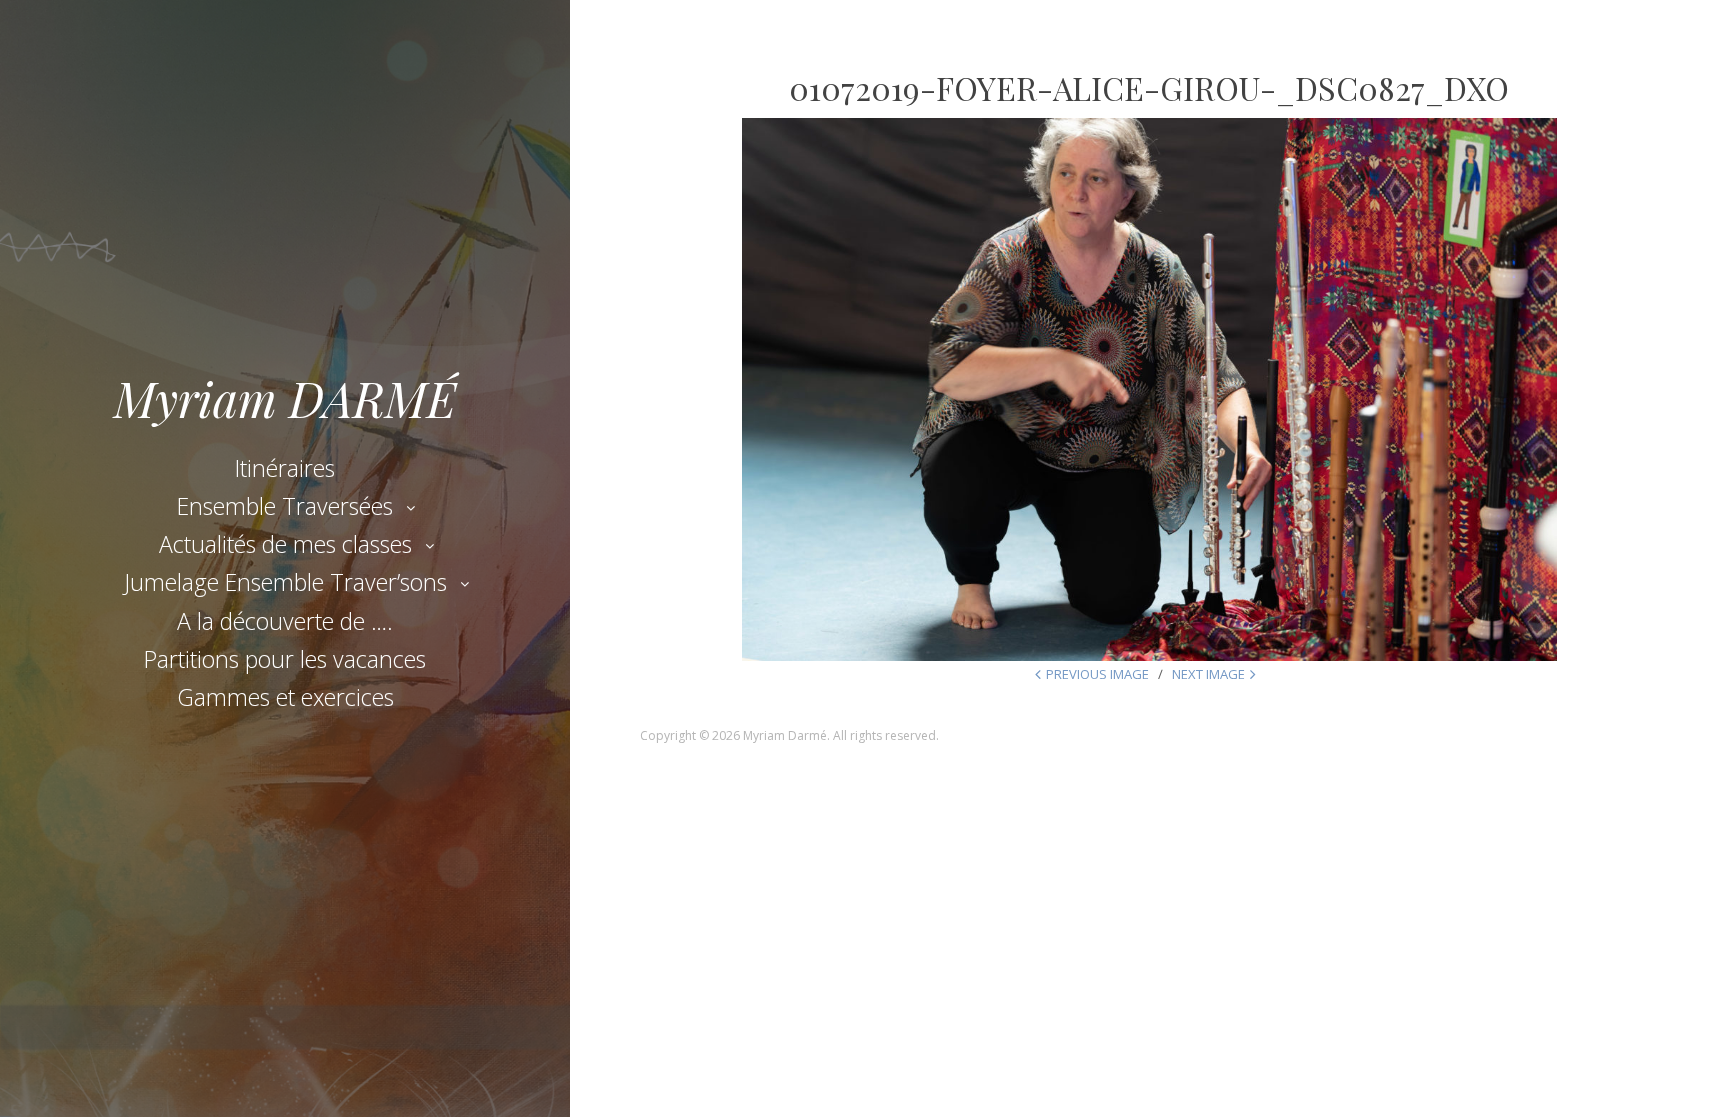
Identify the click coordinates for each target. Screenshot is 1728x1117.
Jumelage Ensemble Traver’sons (285, 582)
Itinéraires (285, 468)
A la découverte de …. (285, 621)
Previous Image (1097, 674)
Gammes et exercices (285, 697)
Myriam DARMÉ (285, 398)
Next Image (1208, 674)
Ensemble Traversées (285, 506)
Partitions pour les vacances (285, 659)
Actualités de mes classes (285, 544)
